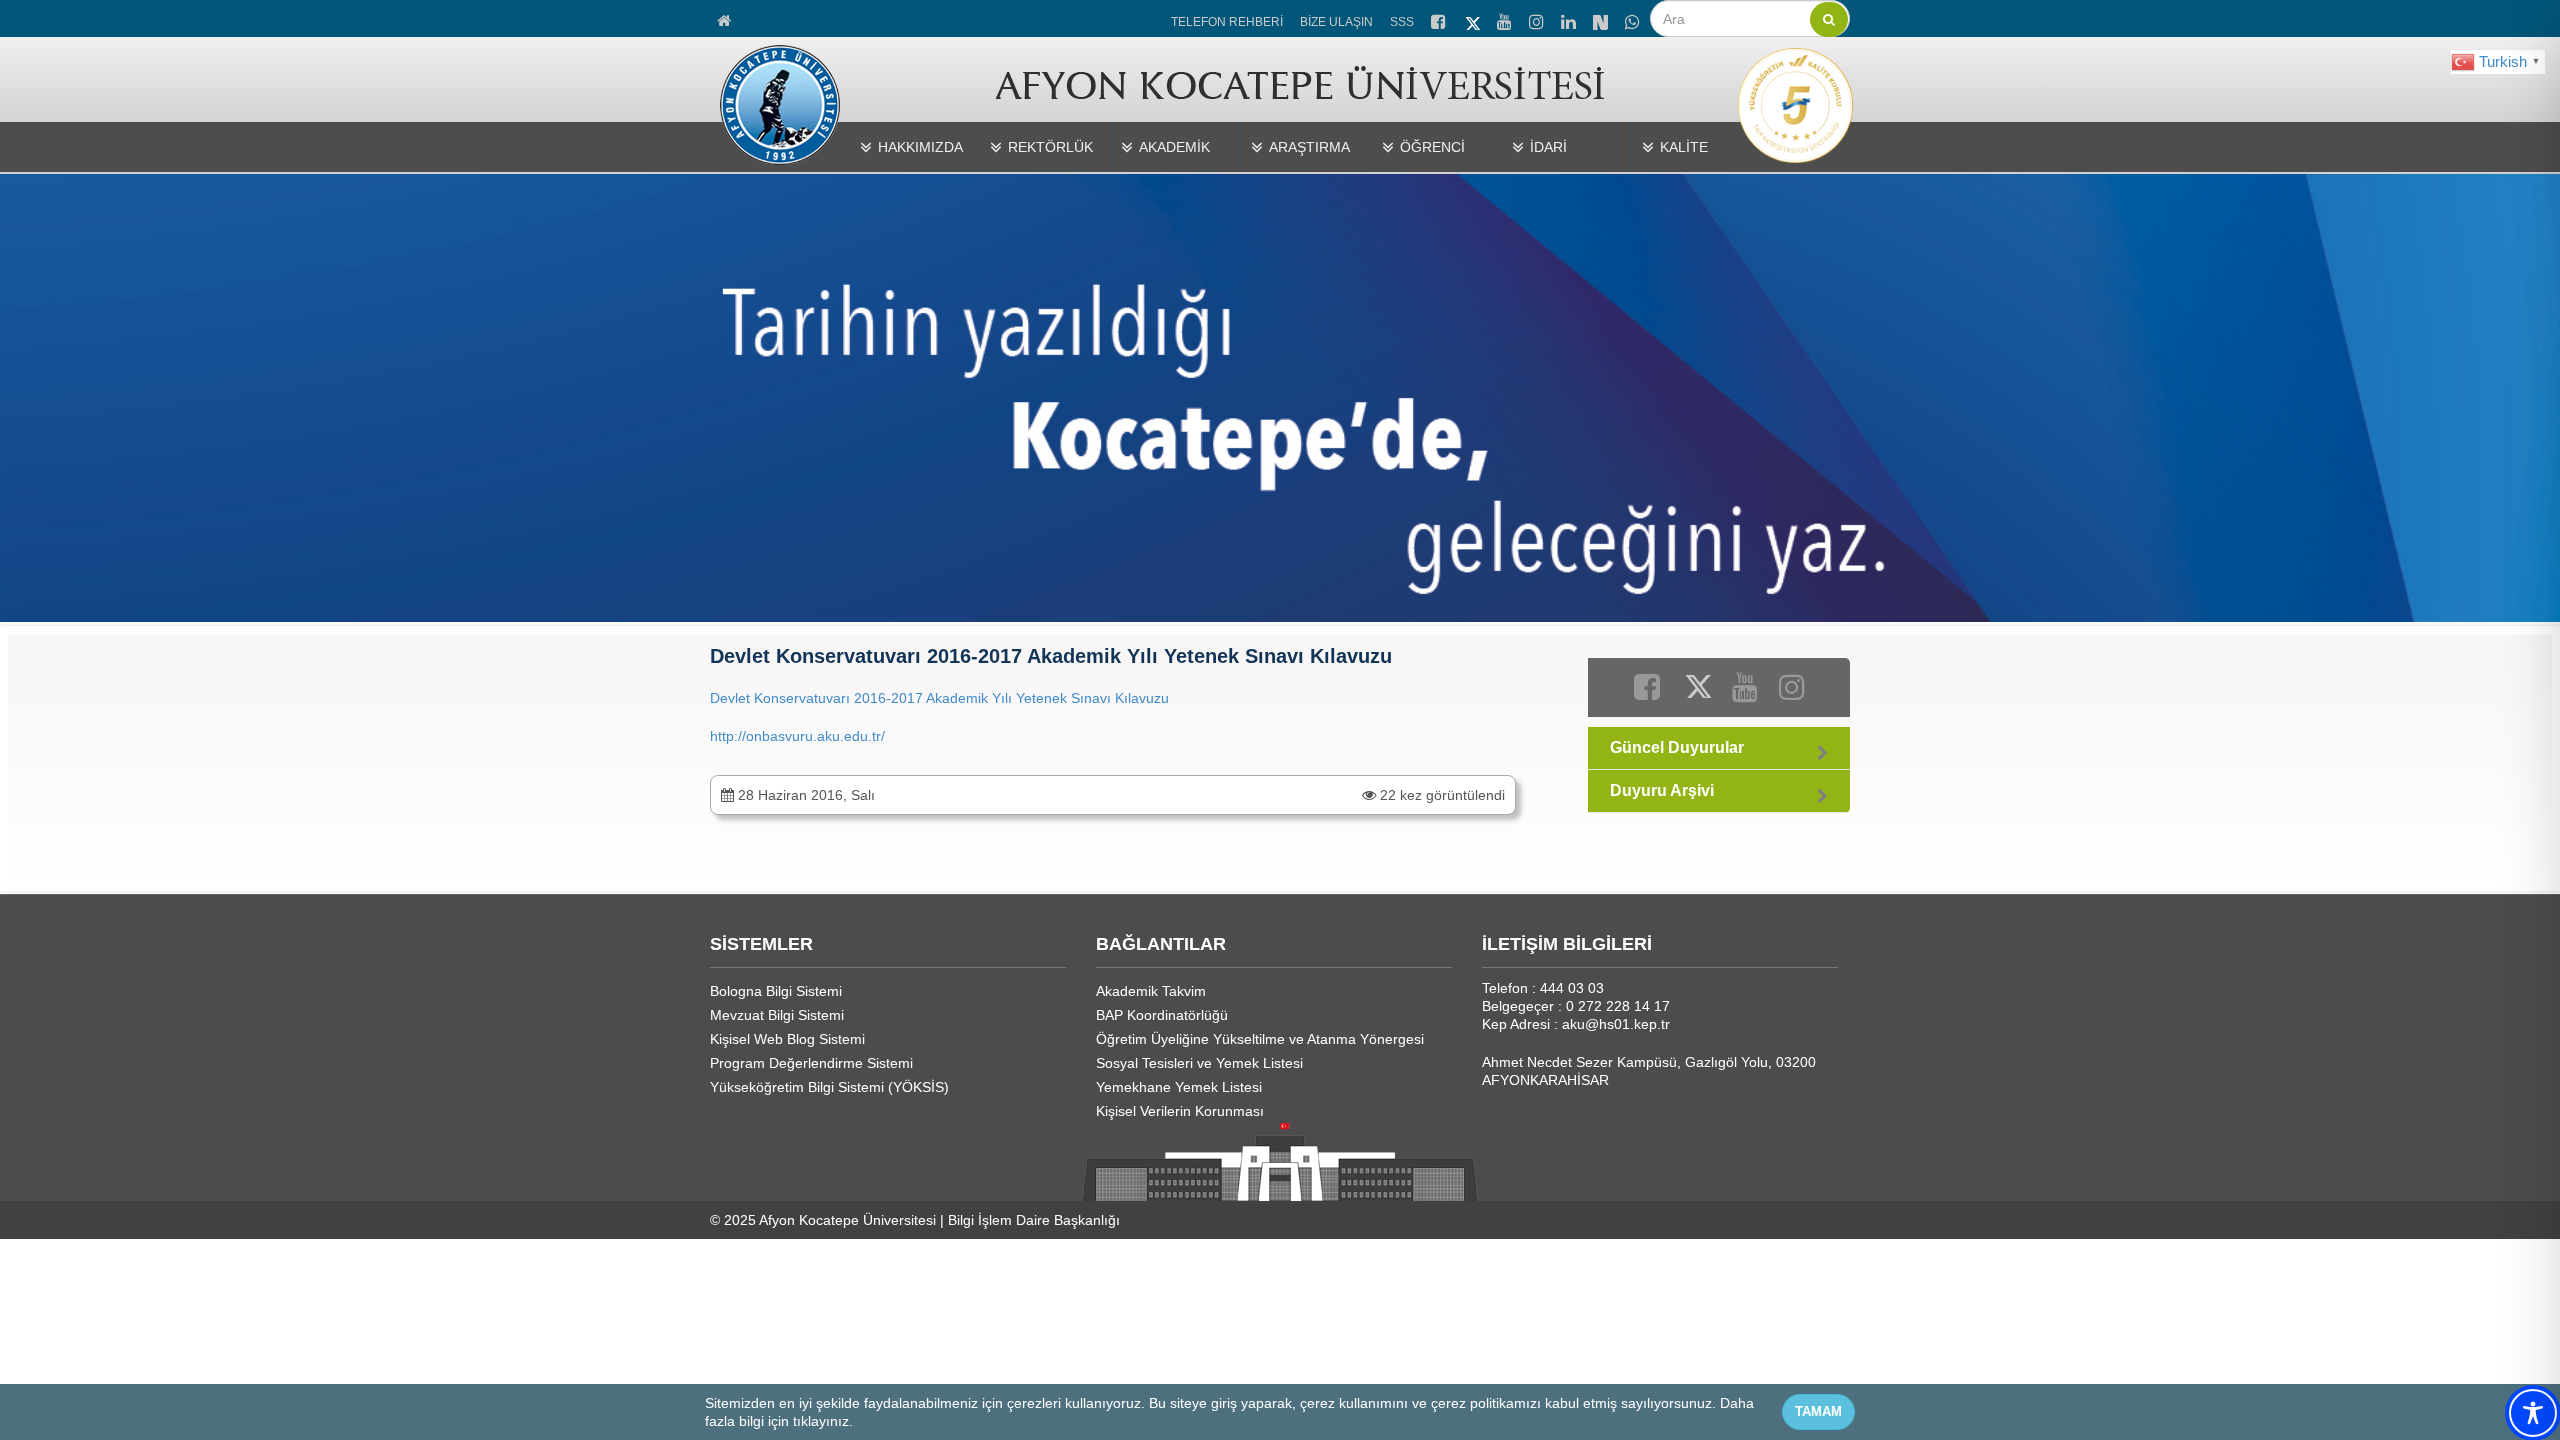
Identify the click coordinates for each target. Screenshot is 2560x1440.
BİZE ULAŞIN (1336, 22)
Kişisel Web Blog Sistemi (787, 1039)
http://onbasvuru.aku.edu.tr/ (797, 736)
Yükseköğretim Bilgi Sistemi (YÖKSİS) (829, 1087)
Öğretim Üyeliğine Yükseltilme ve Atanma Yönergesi (1260, 1039)
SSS (1402, 22)
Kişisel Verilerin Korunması (1180, 1111)
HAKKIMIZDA (920, 147)
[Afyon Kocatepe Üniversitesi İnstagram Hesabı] (1538, 19)
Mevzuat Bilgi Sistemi (777, 1015)
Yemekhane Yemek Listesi (1179, 1087)
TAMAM (1818, 1411)
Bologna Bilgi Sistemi (776, 991)
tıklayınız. (823, 1421)
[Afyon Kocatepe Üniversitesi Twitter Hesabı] (1473, 20)
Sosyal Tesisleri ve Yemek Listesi (1199, 1063)
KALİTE (1684, 147)
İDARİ (1548, 147)
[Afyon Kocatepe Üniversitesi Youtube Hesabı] (1506, 19)
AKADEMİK (1174, 147)
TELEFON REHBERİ (1227, 22)
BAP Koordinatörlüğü (1162, 1015)
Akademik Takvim (1151, 991)
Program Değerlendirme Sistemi (811, 1063)
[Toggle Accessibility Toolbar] (2533, 1413)
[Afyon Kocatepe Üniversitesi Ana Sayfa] (725, 18)
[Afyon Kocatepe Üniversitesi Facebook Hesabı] (1440, 19)
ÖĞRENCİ (1432, 147)
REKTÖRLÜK (1050, 147)
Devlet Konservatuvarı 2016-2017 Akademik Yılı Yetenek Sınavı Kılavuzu (939, 698)
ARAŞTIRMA (1309, 147)
